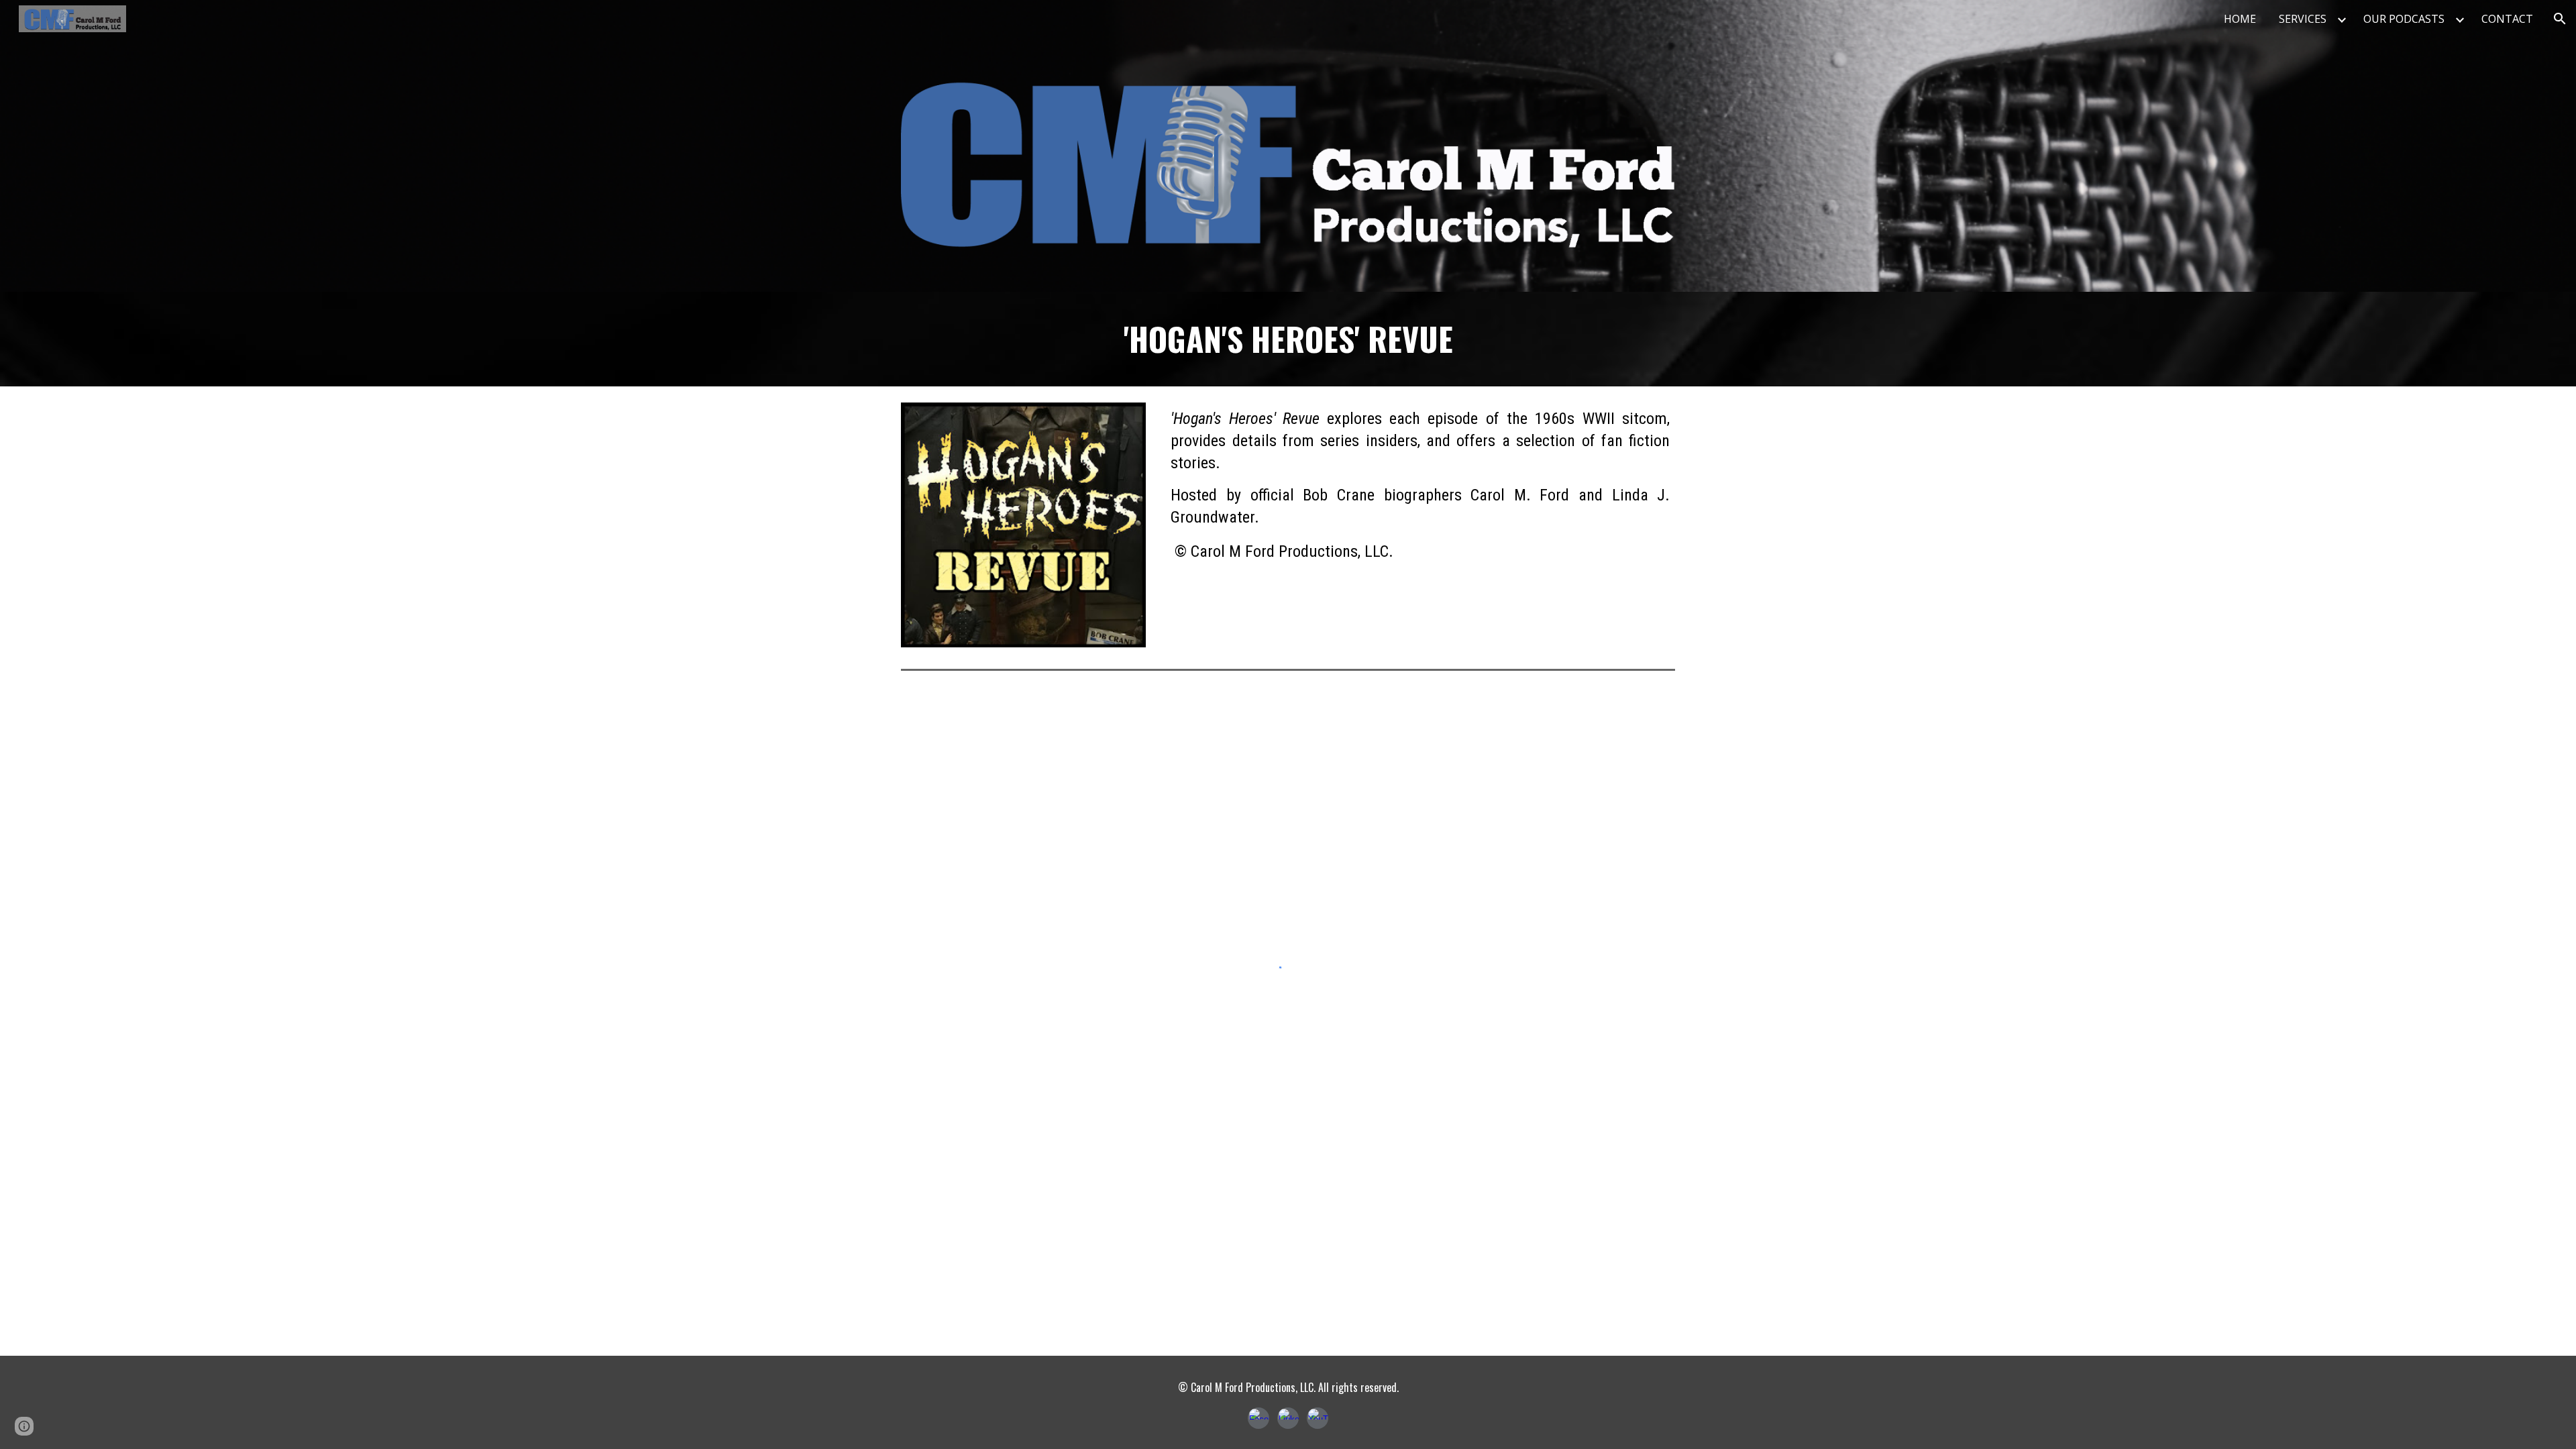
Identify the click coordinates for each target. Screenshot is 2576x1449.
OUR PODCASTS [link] (2404, 19)
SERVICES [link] (2303, 19)
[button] (2560, 19)
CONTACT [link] (2507, 19)
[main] (1288, 339)
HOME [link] (2240, 19)
